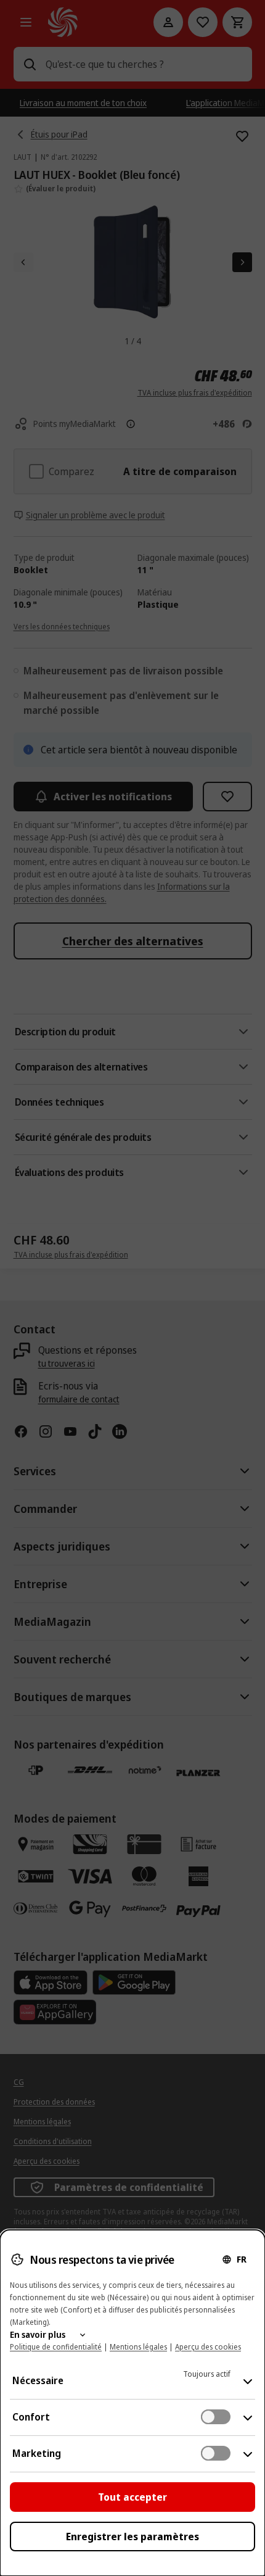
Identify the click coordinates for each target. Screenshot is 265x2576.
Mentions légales (138, 2347)
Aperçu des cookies (208, 2347)
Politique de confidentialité (56, 2347)
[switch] (216, 2417)
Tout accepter (132, 2497)
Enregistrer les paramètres (132, 2537)
